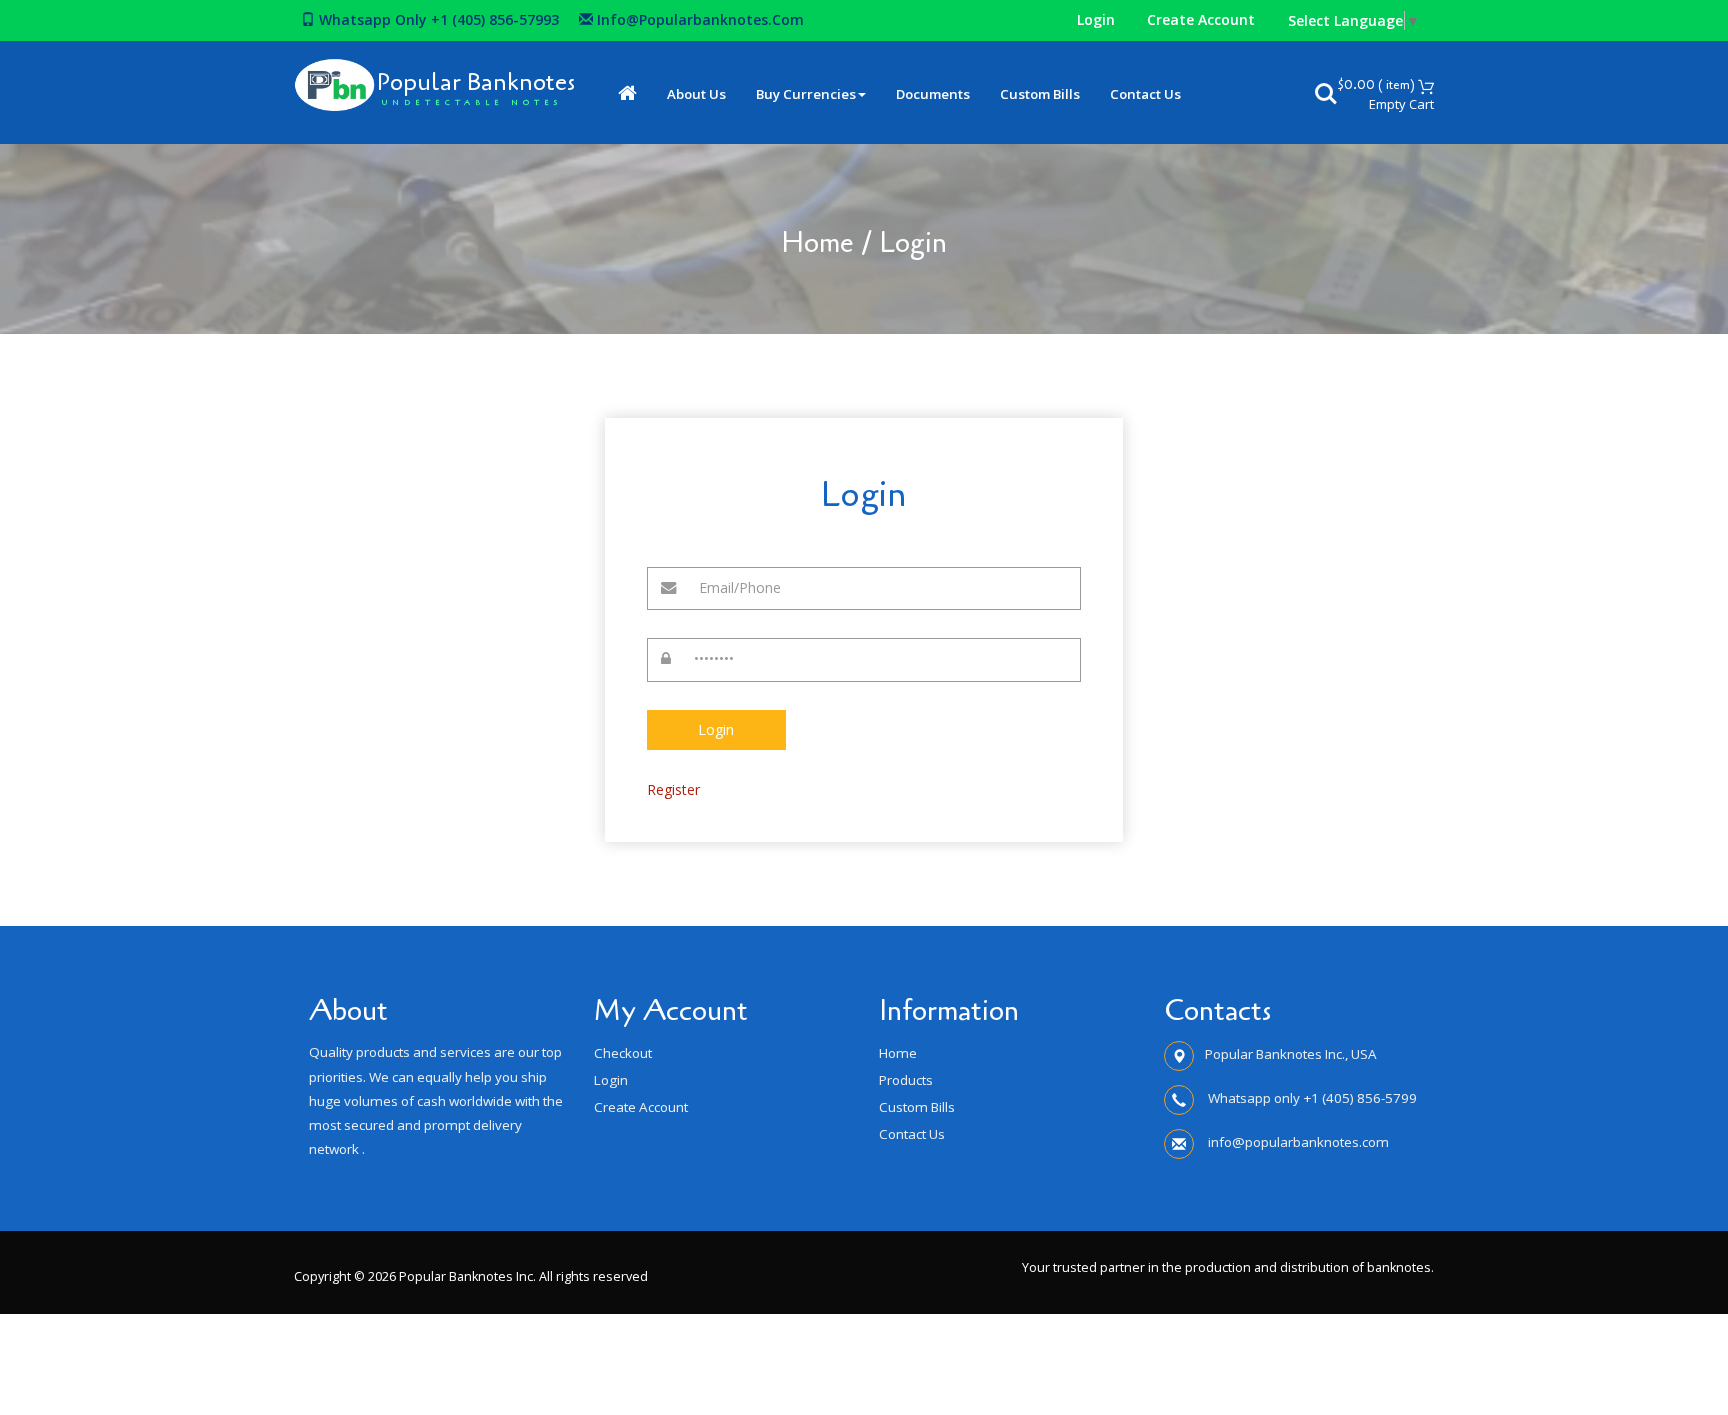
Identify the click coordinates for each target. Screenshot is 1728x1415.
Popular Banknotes (476, 82)
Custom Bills (1040, 94)
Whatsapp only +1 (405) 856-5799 (1311, 1098)
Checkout (623, 1053)
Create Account (1201, 19)
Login (1096, 19)
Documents (933, 94)
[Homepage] (627, 94)
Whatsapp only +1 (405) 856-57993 (437, 19)
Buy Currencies (806, 94)
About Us (696, 94)
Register (673, 789)
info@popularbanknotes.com (698, 19)
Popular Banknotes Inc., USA (1291, 1054)
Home (817, 243)
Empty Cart (1401, 104)
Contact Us (1145, 94)
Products (906, 1080)
